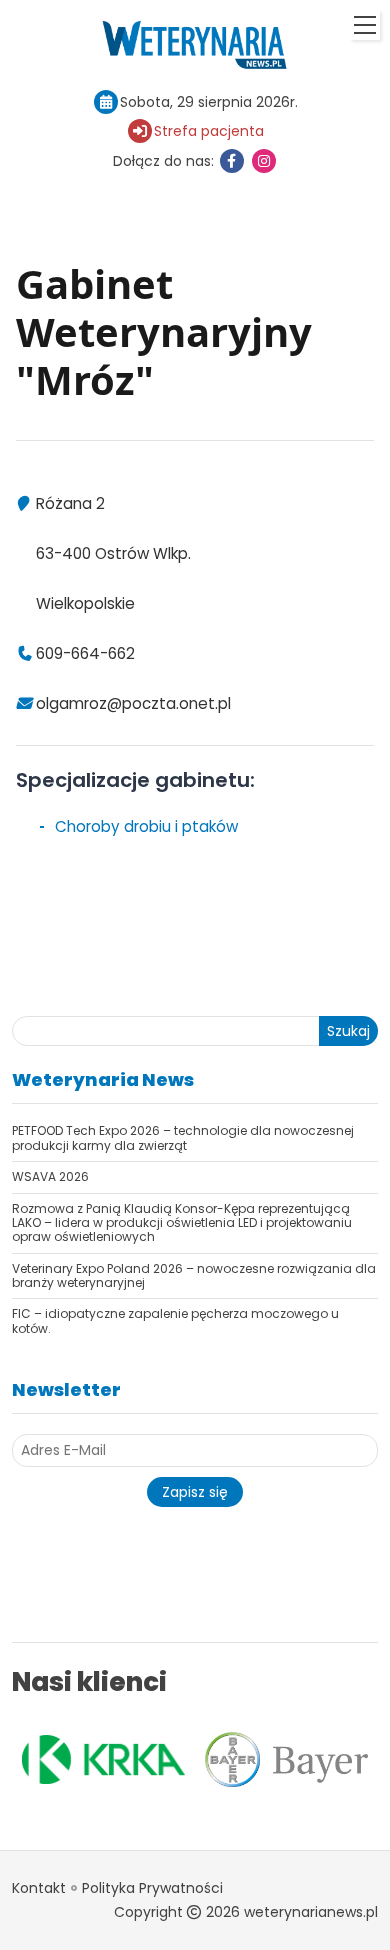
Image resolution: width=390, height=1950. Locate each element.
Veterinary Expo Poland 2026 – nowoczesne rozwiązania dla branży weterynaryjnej (194, 1275)
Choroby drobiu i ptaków (146, 826)
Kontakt (39, 1888)
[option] (103, 1759)
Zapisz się (195, 1492)
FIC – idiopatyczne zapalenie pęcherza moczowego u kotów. (175, 1320)
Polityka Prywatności (152, 1888)
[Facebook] (232, 161)
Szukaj (348, 1031)
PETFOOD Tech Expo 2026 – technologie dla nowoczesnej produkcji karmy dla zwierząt (183, 1137)
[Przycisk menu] (365, 25)
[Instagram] (264, 161)
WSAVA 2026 (50, 1176)
